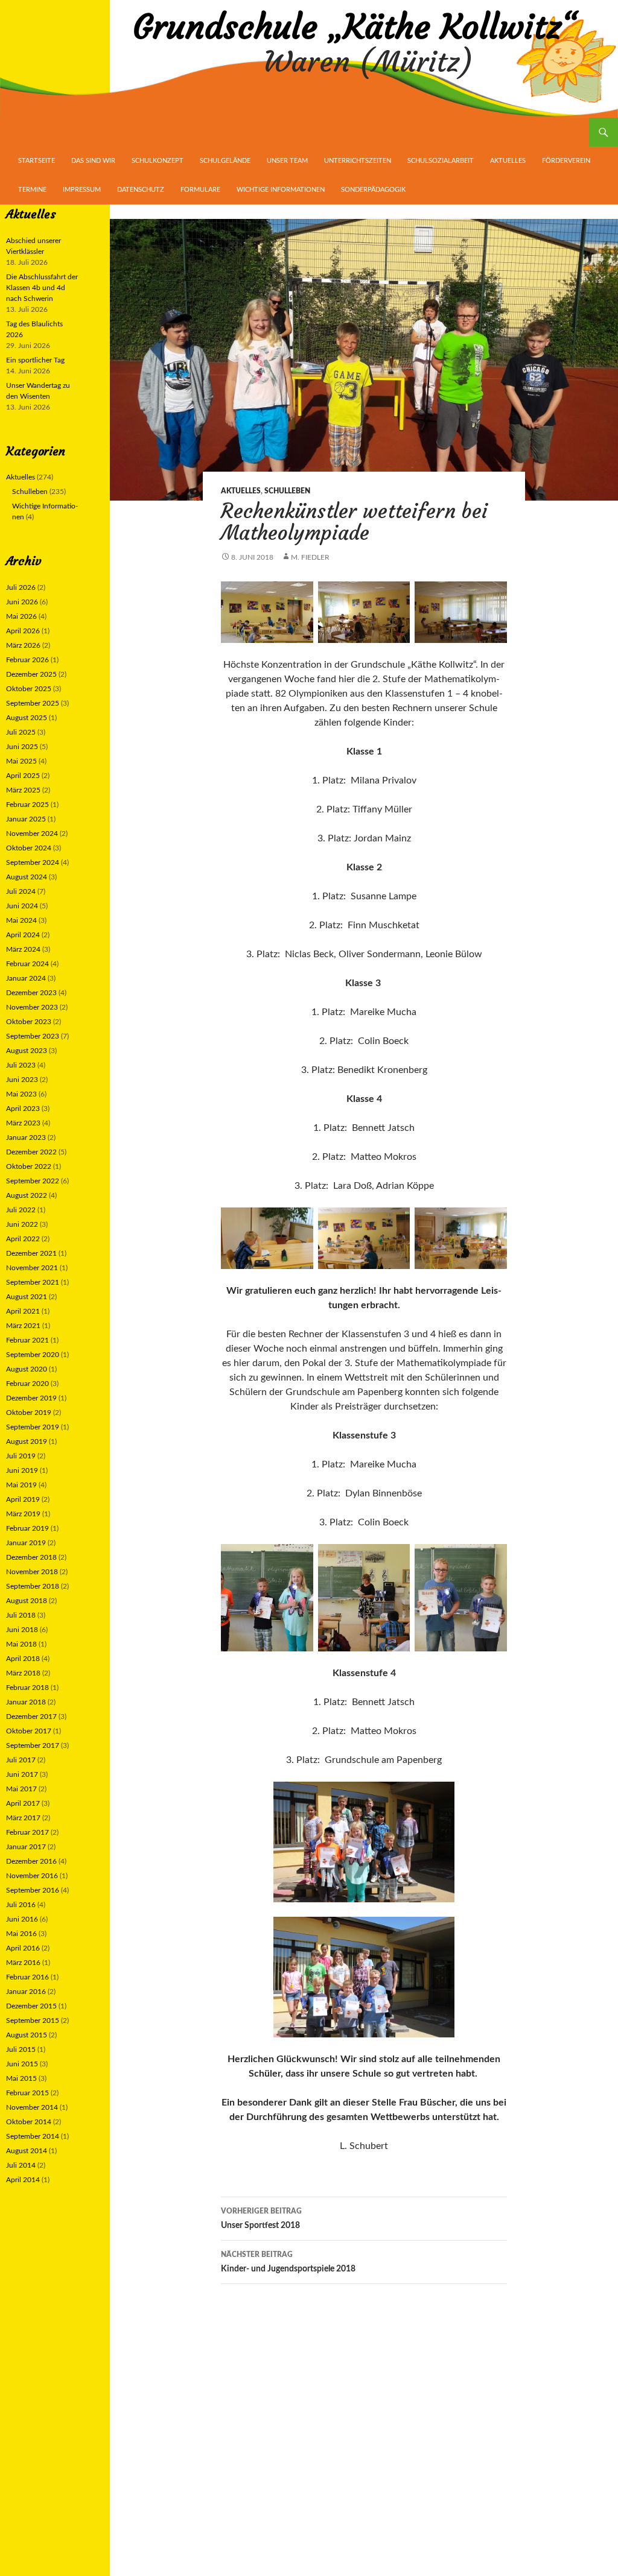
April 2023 (23, 1109)
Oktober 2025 (29, 689)
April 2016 (23, 1948)
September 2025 (33, 703)
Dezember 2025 (31, 674)
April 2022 (23, 1239)
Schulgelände (225, 161)
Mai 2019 (21, 1485)
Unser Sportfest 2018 (261, 2219)
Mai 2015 (21, 2078)
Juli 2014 (21, 2165)
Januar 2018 (26, 1702)
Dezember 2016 (31, 1861)
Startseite (37, 161)
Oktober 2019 (29, 1413)
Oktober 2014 (29, 2122)
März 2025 (23, 790)
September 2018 (33, 1586)
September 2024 (33, 862)
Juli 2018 (21, 1615)
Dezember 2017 (31, 1717)
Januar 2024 (26, 978)
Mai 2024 (21, 920)
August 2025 (27, 718)
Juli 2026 (21, 587)
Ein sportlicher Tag (35, 360)
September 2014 (33, 2136)
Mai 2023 (21, 1094)
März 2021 (23, 1326)
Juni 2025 (22, 747)
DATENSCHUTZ (141, 190)
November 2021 (32, 1268)
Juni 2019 (22, 1470)
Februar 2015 (27, 2093)
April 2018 (23, 1659)
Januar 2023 (26, 1138)
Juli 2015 (21, 2049)
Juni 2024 (22, 906)
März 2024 (23, 949)
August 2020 (27, 1369)
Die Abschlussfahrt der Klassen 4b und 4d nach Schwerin (42, 288)
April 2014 (23, 2180)
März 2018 (23, 1673)
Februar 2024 (27, 964)
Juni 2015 (22, 2064)
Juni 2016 (22, 1919)
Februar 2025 (27, 805)
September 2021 (33, 1282)
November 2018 (32, 1572)
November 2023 (32, 1007)
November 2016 (32, 1876)
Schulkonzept (158, 161)
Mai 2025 (21, 761)
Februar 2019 (27, 1528)
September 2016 (33, 1890)
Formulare (200, 190)
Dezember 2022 (31, 1152)
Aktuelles (508, 161)
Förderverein (566, 161)
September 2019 (33, 1427)
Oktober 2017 (29, 1731)
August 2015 (27, 2035)
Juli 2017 (21, 1760)
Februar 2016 (27, 1977)
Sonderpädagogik (373, 190)
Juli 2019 (21, 1456)
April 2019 (23, 1499)
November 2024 (32, 834)
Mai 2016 (21, 1934)
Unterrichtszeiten (358, 161)
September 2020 (33, 1355)
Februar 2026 (27, 660)
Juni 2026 (22, 602)
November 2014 (32, 2107)
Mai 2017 (21, 1789)
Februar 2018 (27, 1688)
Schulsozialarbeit (441, 161)
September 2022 (33, 1181)
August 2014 (27, 2151)
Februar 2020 (27, 1384)
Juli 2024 (21, 891)
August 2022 (27, 1195)
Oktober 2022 (29, 1166)
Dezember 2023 (31, 993)
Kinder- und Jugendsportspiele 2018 (288, 2262)
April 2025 (23, 776)
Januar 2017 (26, 1847)
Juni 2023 (22, 1080)
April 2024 (23, 935)
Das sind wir (93, 161)
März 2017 (23, 1818)
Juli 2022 (21, 1210)
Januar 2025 (26, 819)
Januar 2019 (26, 1543)
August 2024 (27, 877)
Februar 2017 (27, 1832)
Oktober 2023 (29, 1022)
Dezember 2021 (31, 1253)
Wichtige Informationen (281, 190)
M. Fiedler (310, 557)
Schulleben (287, 491)
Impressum (82, 190)
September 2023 (33, 1036)
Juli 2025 (21, 732)
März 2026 (23, 645)
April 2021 (23, 1311)
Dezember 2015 (31, 2006)
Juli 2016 (21, 1905)
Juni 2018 (22, 1630)
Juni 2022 (22, 1224)
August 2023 (27, 1051)
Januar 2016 (26, 1992)
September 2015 (33, 2021)
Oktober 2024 (29, 848)
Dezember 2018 (31, 1557)
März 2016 (23, 1963)
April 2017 (23, 1803)
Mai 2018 (21, 1644)
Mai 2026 (21, 616)
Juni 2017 (22, 1774)
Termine (32, 190)
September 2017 (33, 1745)
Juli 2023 (21, 1065)
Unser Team (287, 161)
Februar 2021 (27, 1340)
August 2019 (27, 1441)
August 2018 (27, 1601)
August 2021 (27, 1297)
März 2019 (23, 1514)
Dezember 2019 (31, 1398)
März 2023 (23, 1123)
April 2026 (23, 631)
